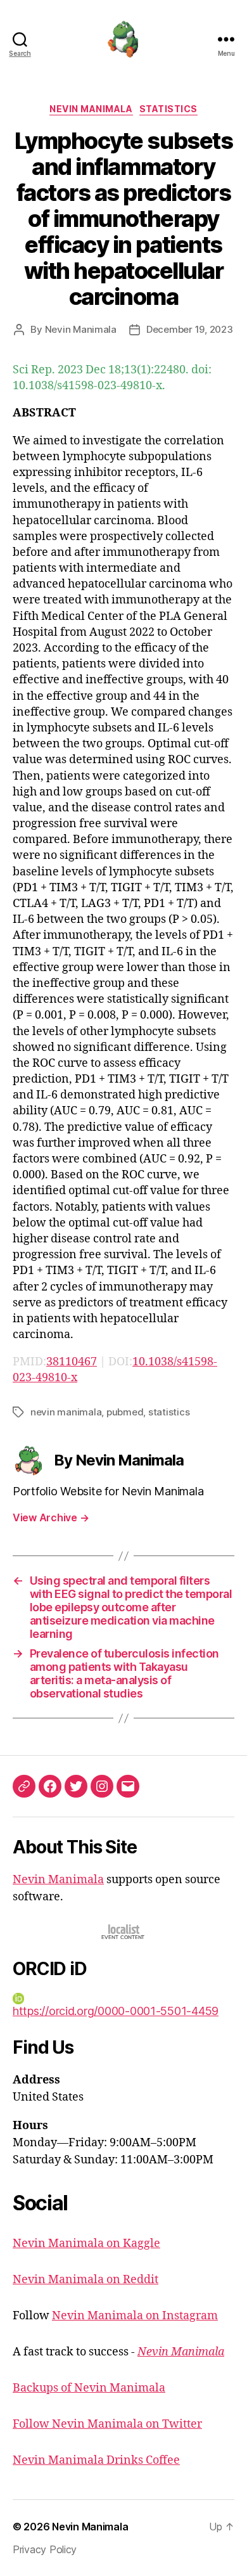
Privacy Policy (45, 2549)
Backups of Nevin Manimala (89, 2388)
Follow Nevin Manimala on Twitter (107, 2424)
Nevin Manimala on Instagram (135, 2316)
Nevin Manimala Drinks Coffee (96, 2460)
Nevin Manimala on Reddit (85, 2280)
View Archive (51, 1517)
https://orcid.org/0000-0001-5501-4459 (116, 2011)
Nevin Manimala (91, 109)
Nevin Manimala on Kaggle (86, 2244)
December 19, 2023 (190, 329)
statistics (169, 1412)
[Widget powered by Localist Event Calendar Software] (124, 1932)
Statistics (168, 109)
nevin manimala (66, 1412)
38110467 (72, 1362)
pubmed (125, 1412)
